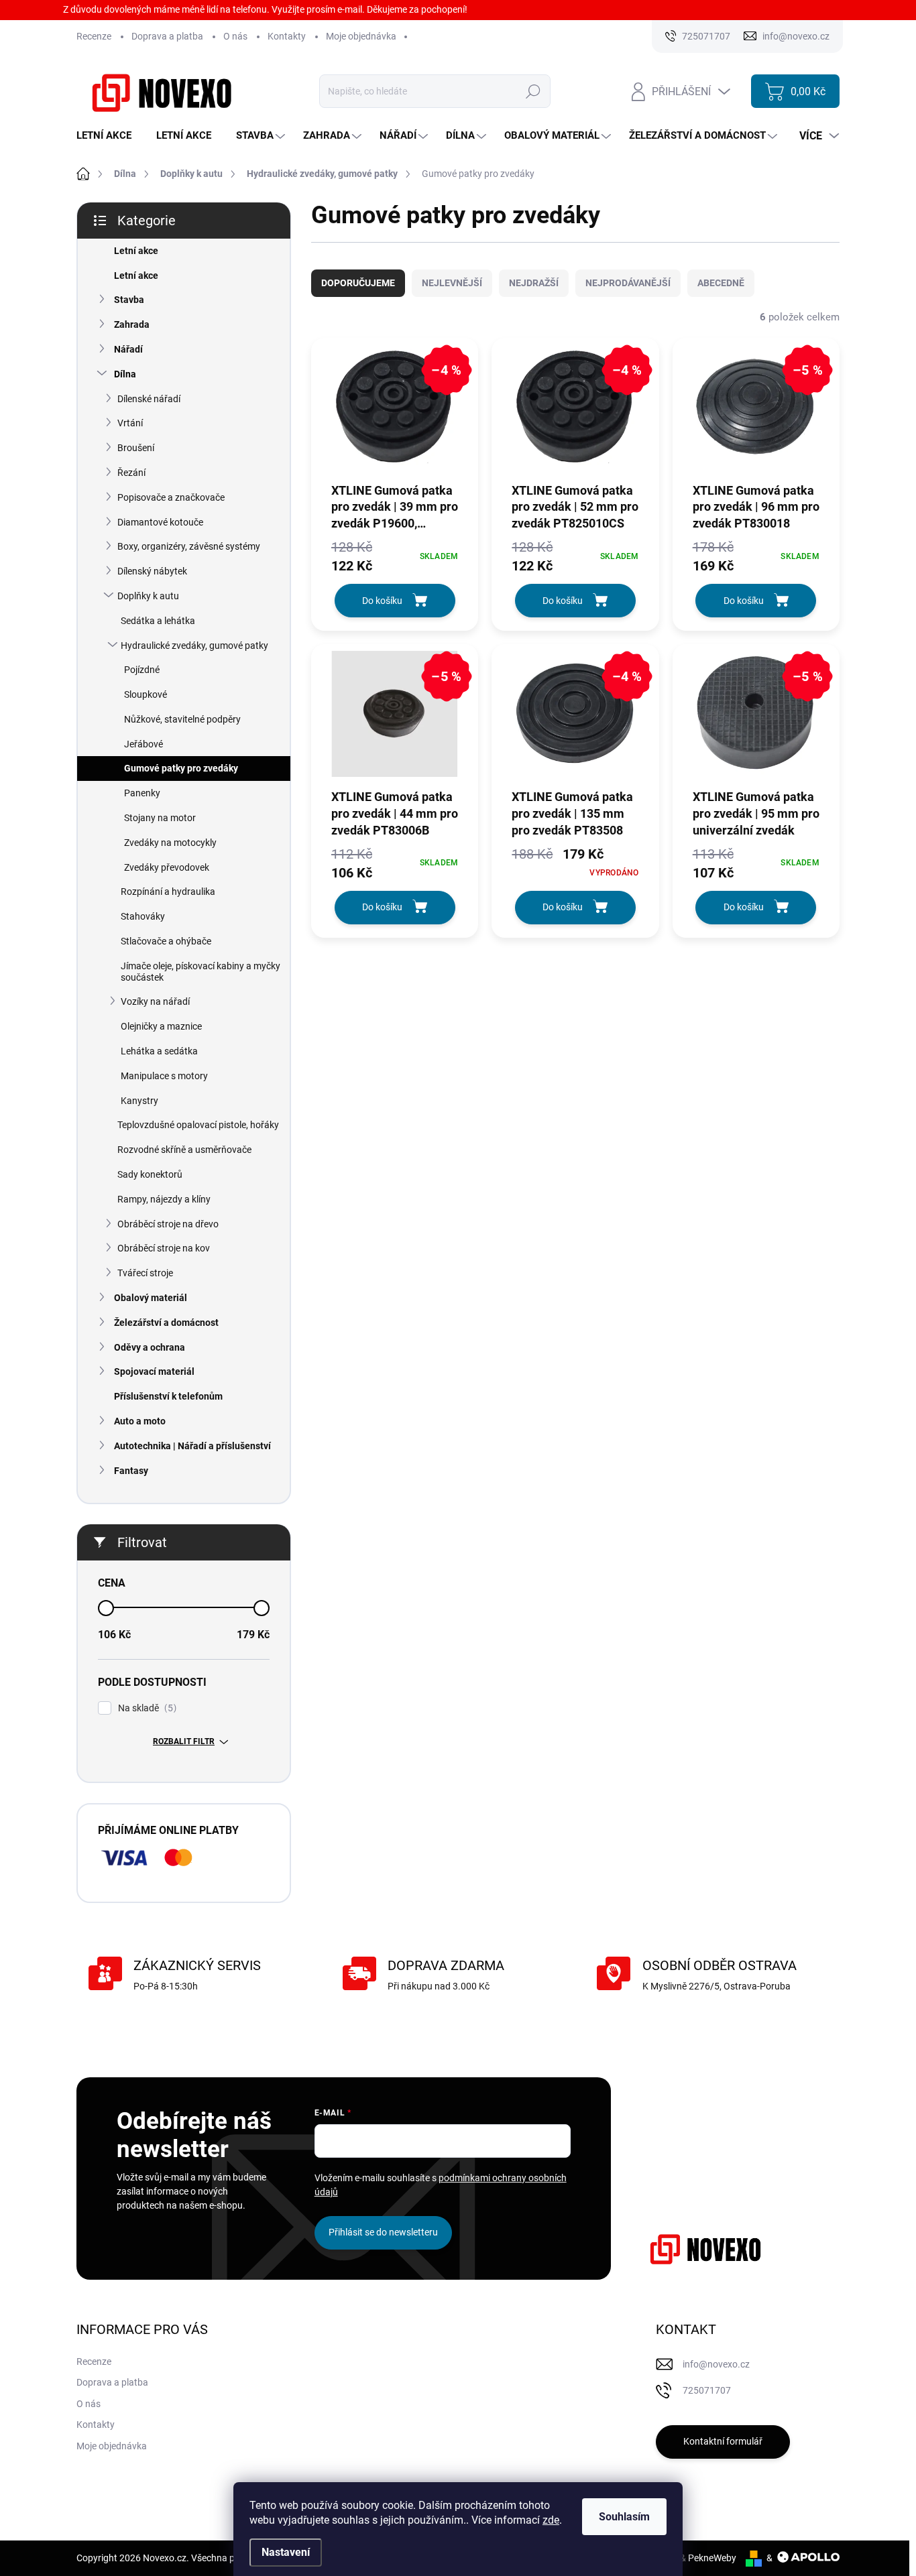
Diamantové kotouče (160, 522)
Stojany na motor (160, 818)
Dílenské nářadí (149, 399)
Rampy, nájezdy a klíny (164, 1199)
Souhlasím (624, 2517)
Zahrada (132, 324)
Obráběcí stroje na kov (164, 1248)
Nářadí (128, 349)
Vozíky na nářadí (155, 1001)
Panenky (142, 793)
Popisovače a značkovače (171, 497)
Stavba (129, 300)
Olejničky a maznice (161, 1026)
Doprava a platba (167, 36)
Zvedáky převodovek (167, 867)
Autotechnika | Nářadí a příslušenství (192, 1446)
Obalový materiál (151, 1298)
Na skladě (146, 1708)
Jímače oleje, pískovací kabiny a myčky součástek (201, 972)
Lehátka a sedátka (159, 1051)
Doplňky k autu (148, 596)
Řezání (131, 473)
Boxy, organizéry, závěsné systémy (189, 546)
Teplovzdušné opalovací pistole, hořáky (198, 1125)
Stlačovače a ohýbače (166, 941)
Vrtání (130, 423)
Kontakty (287, 36)
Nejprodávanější (628, 283)
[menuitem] (109, 136)
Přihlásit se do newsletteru (383, 2232)
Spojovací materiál (154, 1371)
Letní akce (136, 251)
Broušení (136, 448)
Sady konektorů (150, 1174)
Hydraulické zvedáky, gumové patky (194, 646)
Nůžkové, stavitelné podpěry (182, 719)
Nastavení (286, 2552)
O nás (235, 36)
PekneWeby (712, 2558)
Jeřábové (144, 744)
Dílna (125, 374)
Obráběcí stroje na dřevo (168, 1224)
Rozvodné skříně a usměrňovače (184, 1150)
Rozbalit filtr (184, 1741)
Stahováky (143, 916)
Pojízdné (142, 670)
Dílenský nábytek (152, 571)
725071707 (707, 2390)
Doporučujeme (358, 283)
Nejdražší (534, 283)
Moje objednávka (361, 36)
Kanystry (139, 1101)
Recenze (94, 36)
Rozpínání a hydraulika (168, 892)
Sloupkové (146, 694)
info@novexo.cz (716, 2364)
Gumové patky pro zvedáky (181, 768)
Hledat (533, 91)
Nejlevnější (452, 283)
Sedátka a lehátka (158, 621)
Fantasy (131, 1471)
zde (551, 2520)
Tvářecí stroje (145, 1273)
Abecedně (721, 283)
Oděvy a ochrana (150, 1347)
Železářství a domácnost (166, 1323)
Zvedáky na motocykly (170, 843)
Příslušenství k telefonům (168, 1396)
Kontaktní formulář (723, 2441)
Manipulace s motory (164, 1076)
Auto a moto (140, 1421)
